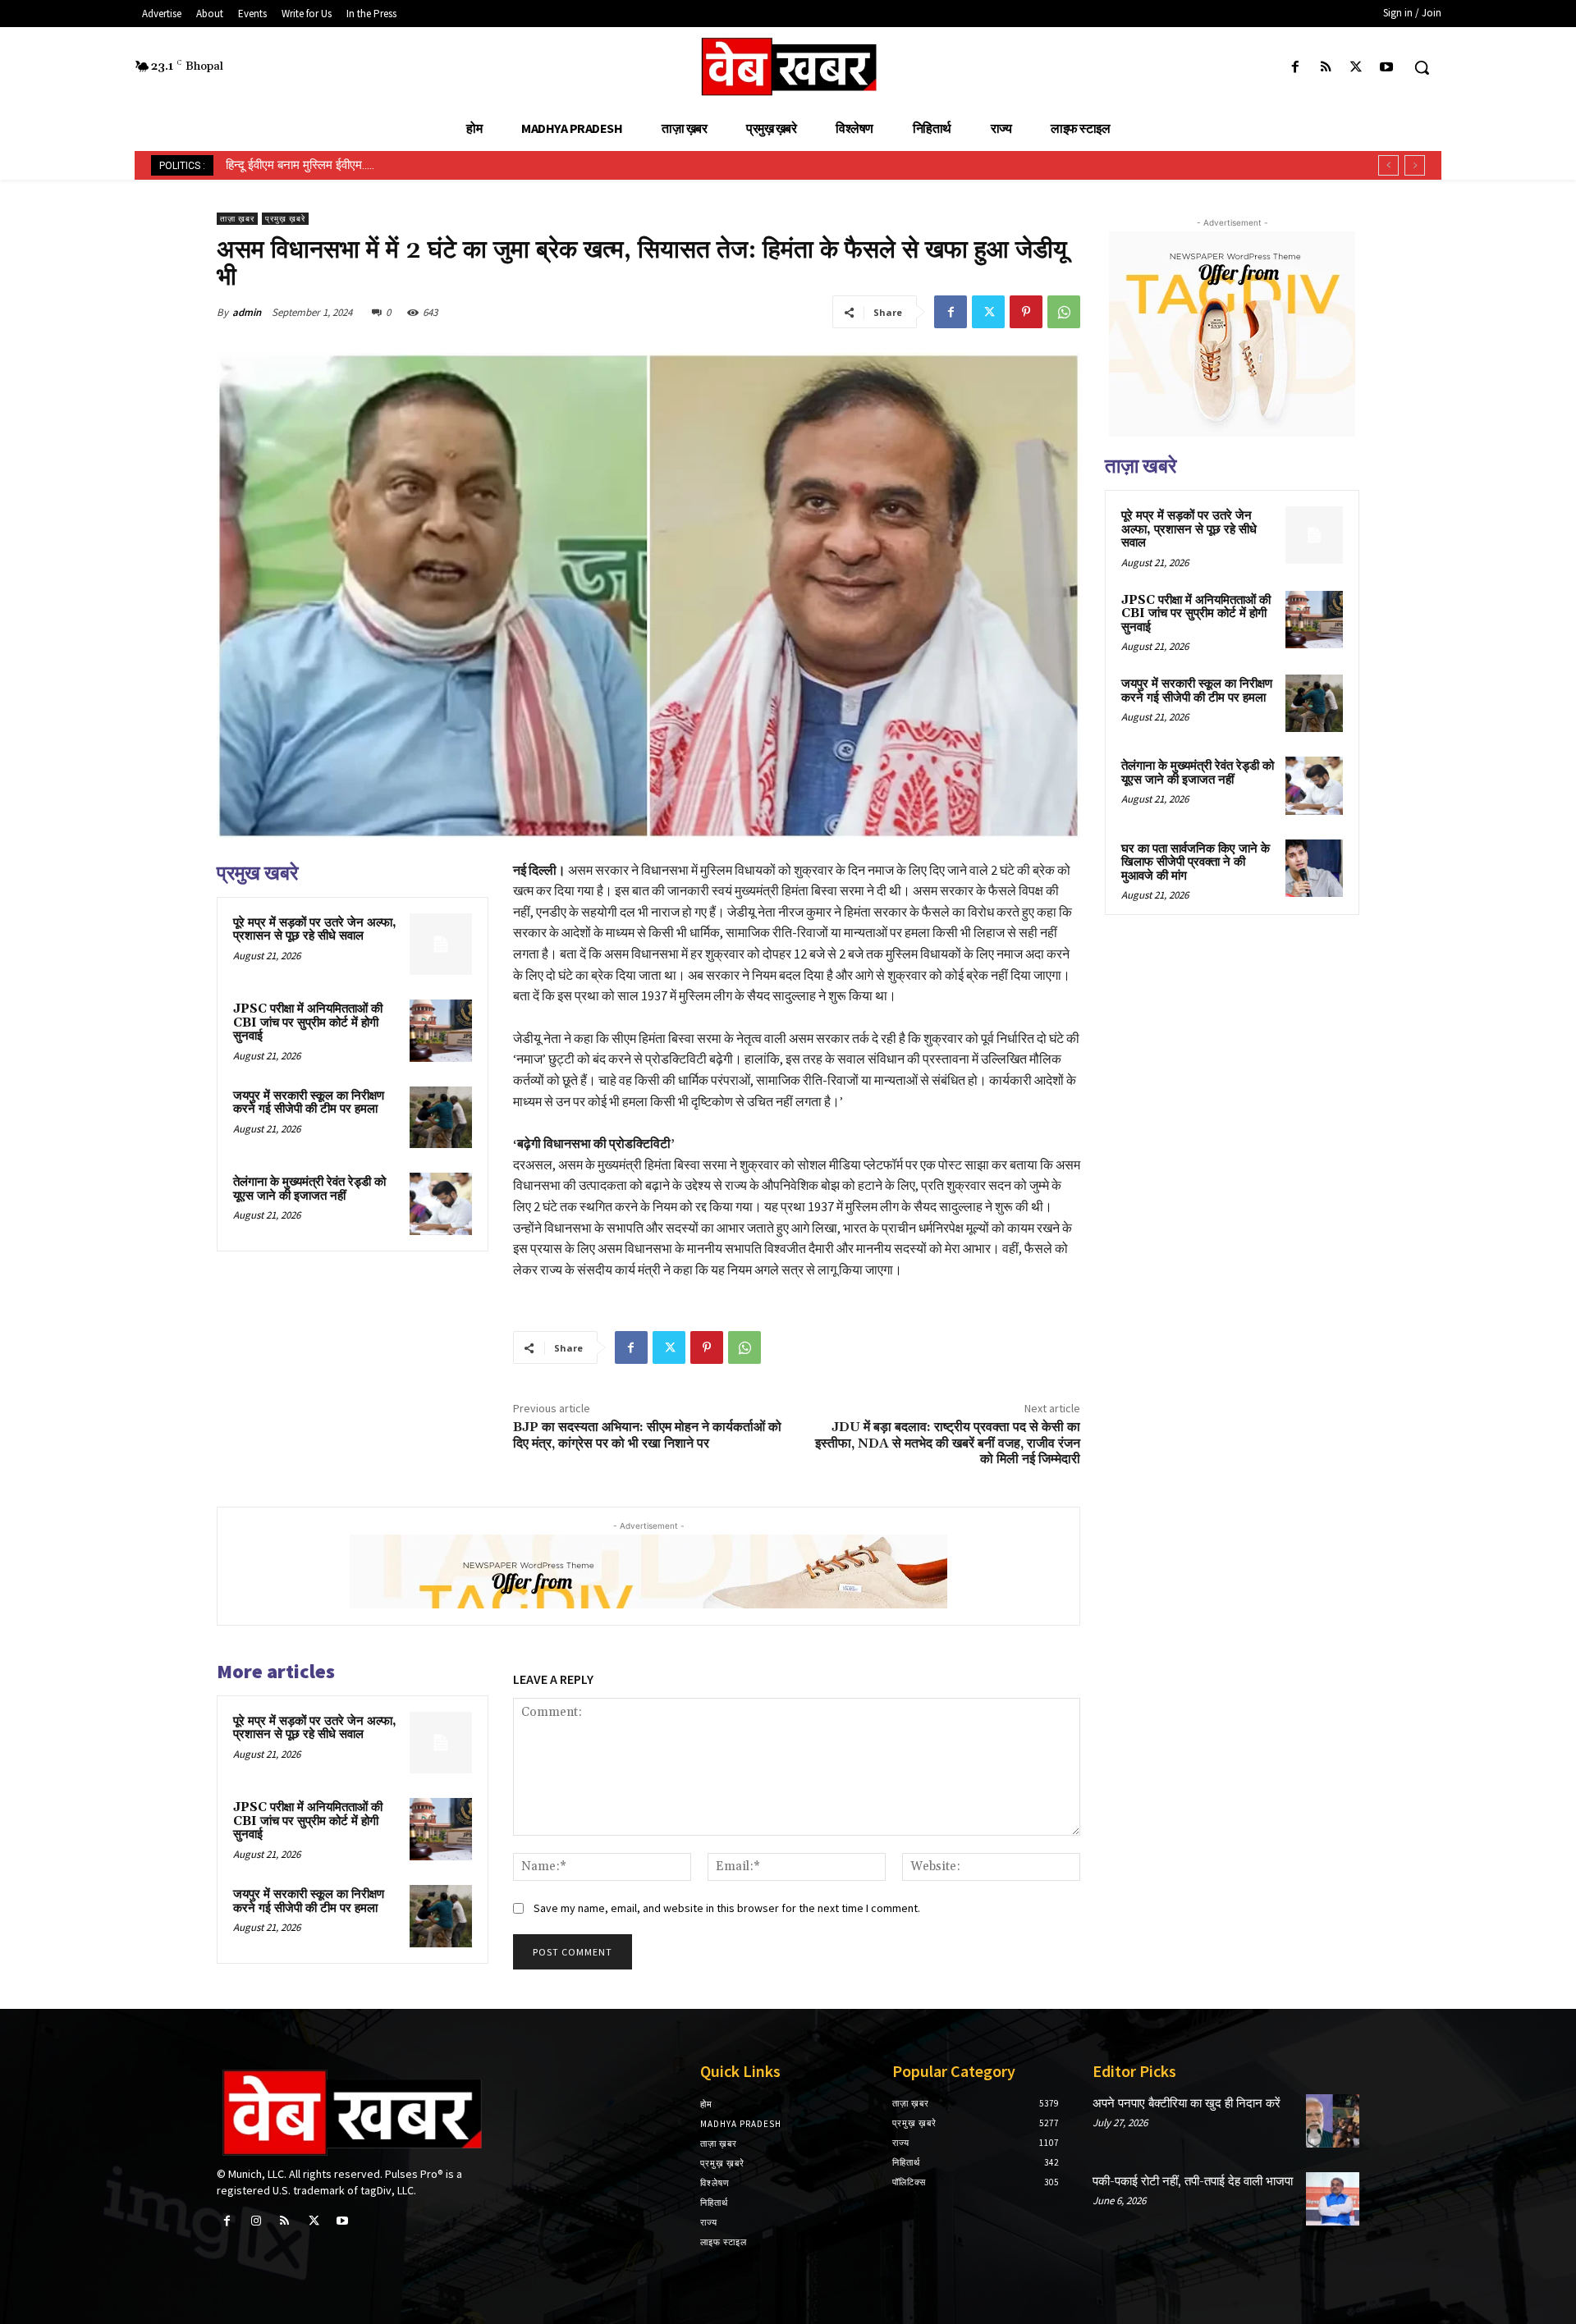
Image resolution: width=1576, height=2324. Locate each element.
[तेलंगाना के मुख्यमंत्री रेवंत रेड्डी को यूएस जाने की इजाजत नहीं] (441, 1204)
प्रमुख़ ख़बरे (285, 219)
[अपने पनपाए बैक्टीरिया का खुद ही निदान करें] (1333, 2121)
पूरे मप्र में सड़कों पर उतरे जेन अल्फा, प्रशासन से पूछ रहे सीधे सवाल (315, 930)
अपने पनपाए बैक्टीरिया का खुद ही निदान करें (1187, 2104)
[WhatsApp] (1064, 312)
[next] (1415, 165)
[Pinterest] (1026, 312)
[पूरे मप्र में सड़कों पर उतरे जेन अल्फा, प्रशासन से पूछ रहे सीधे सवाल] (441, 945)
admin (247, 312)
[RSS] (1325, 68)
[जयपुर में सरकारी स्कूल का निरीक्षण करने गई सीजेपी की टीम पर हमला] (441, 1118)
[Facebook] (1295, 68)
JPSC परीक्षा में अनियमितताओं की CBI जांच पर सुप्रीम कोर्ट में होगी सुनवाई (308, 1022)
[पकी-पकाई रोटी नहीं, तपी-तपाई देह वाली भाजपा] (1333, 2199)
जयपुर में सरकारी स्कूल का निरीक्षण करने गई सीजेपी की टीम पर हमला (309, 1103)
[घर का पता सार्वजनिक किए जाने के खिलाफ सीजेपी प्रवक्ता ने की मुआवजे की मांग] (1314, 868)
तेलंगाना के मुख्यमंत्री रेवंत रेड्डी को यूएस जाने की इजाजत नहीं (309, 1189)
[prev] (1388, 165)
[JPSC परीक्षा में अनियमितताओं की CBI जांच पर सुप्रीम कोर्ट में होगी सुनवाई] (441, 1031)
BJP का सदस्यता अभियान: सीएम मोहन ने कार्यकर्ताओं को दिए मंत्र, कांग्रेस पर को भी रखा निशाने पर (647, 1435)
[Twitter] (1356, 68)
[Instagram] (256, 2221)
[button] (1422, 67)
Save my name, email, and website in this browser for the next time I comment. (727, 1908)
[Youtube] (1387, 68)
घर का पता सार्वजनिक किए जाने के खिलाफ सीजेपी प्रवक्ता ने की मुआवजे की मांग (1196, 862)
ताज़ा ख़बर (237, 219)
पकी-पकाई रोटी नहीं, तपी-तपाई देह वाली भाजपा (1193, 2182)
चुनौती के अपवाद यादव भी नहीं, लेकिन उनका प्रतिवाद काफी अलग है (373, 165)
